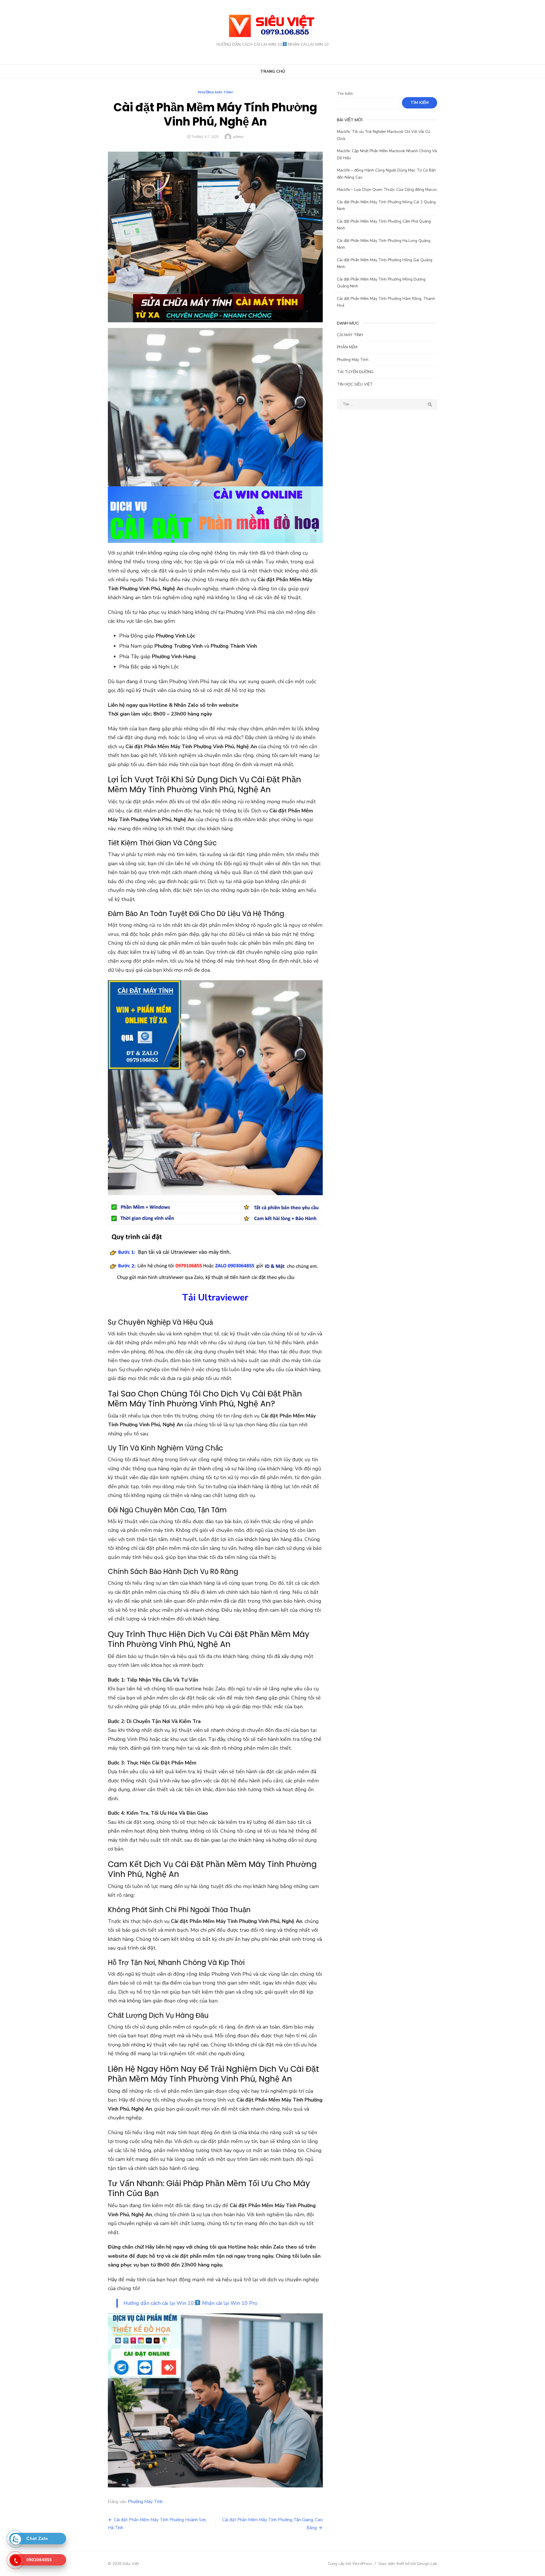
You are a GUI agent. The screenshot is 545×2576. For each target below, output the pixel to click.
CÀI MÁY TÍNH (350, 335)
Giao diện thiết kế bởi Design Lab (408, 2564)
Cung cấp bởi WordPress (350, 2564)
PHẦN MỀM (347, 347)
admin (238, 137)
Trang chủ (273, 71)
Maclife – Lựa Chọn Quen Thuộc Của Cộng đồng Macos (387, 190)
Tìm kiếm (345, 94)
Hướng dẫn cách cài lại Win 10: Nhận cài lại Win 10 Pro (190, 2303)
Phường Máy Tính (215, 92)
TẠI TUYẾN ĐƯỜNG (355, 372)
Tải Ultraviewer (215, 1298)
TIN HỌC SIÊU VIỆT (355, 384)
